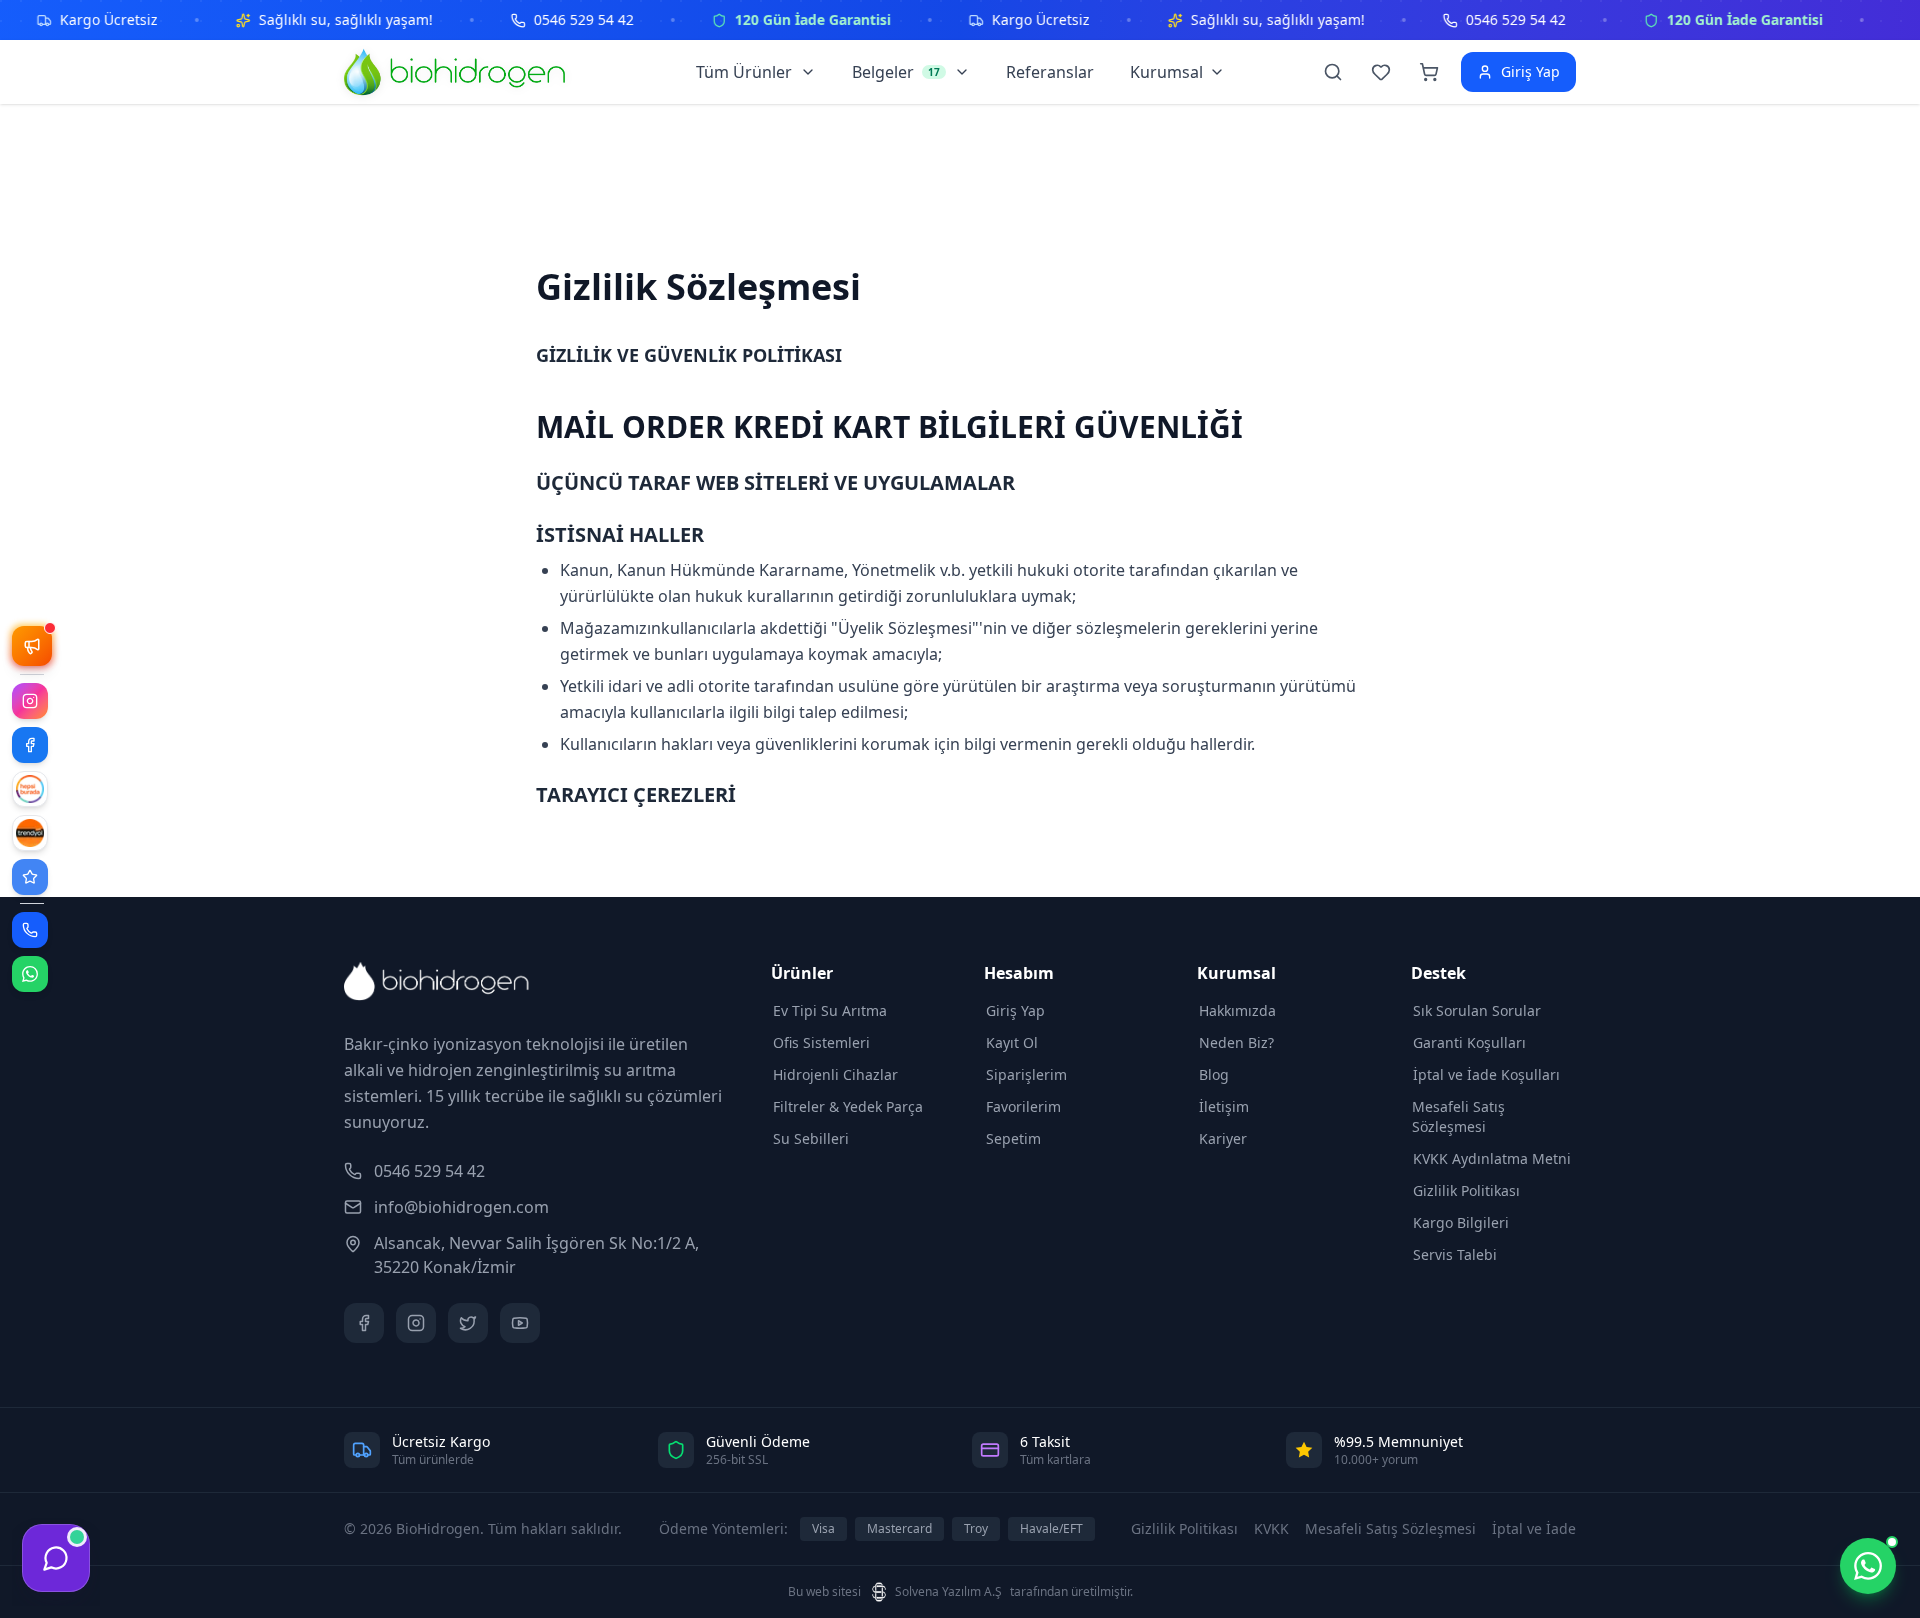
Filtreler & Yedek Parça (848, 1106)
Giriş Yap (1015, 1010)
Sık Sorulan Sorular (1477, 1010)
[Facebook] (30, 745)
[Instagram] (30, 701)
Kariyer (1223, 1138)
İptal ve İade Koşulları (1486, 1074)
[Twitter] (468, 1323)
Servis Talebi (1455, 1254)
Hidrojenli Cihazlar (835, 1074)
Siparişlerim (1026, 1074)
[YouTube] (520, 1323)
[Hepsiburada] (30, 789)
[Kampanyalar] (32, 646)
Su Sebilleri (811, 1138)
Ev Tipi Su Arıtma (830, 1010)
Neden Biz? (1236, 1042)
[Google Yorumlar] (30, 877)
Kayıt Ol (1012, 1042)
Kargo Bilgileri (1461, 1222)
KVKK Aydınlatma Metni (1492, 1158)
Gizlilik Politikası (1466, 1190)
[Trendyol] (30, 833)
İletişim (1224, 1106)
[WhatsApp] (30, 974)
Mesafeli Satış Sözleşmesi (1458, 1116)
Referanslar (1050, 72)
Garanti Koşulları (1469, 1042)
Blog (1214, 1074)
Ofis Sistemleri (821, 1042)
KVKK (1271, 1528)
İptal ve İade (1534, 1528)
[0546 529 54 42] (30, 930)
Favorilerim (1023, 1106)
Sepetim (1013, 1138)
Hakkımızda (1237, 1010)
